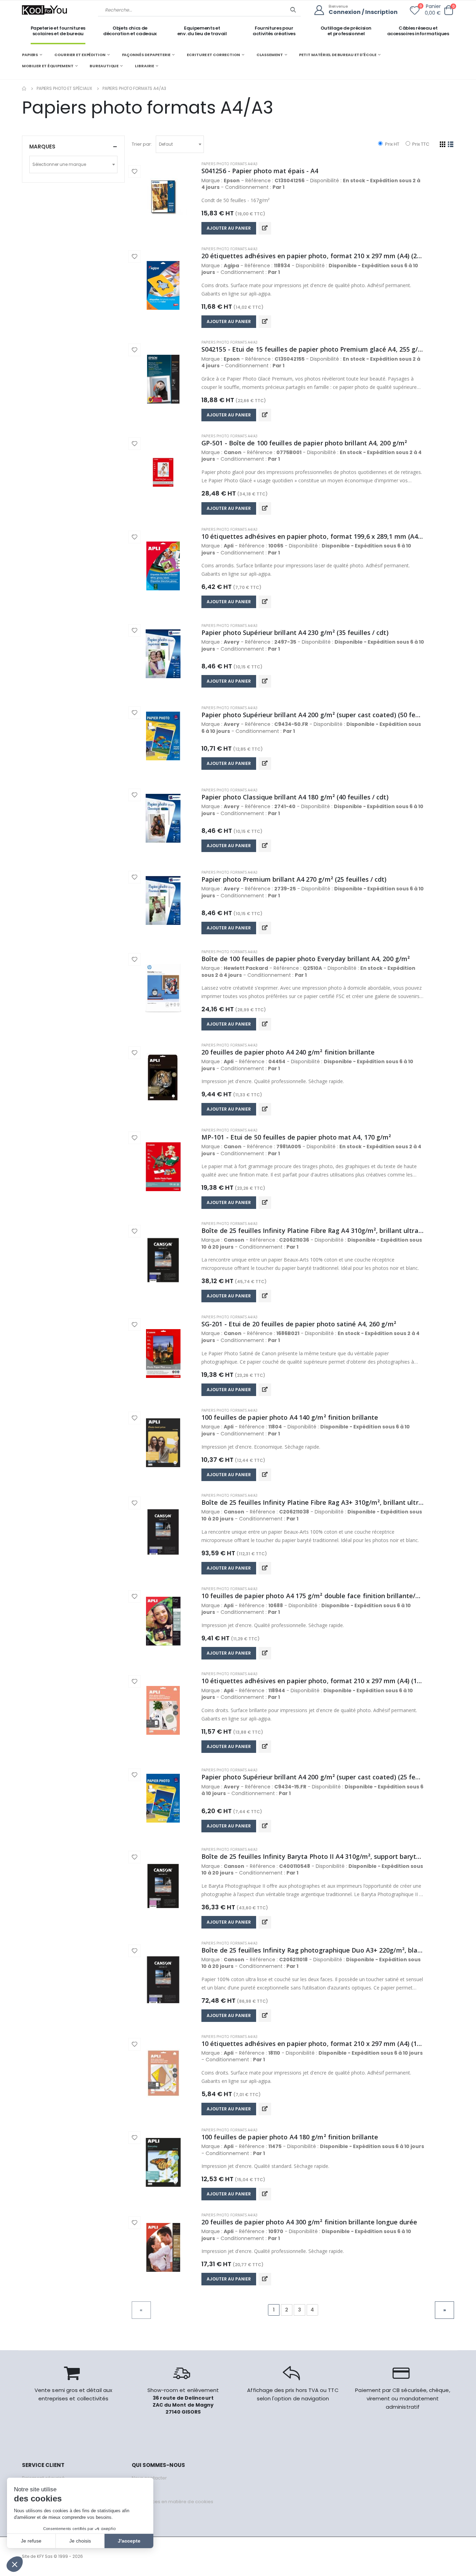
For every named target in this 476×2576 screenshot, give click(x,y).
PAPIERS (30, 55)
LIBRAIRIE (144, 66)
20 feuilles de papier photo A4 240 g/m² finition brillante (288, 1052)
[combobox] (180, 144)
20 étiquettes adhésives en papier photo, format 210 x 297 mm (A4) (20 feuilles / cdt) (313, 256)
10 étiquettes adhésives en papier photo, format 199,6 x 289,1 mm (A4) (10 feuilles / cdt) (313, 536)
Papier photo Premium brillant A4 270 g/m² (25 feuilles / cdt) (294, 879)
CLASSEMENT (270, 55)
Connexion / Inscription (363, 12)
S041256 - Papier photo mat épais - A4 (260, 171)
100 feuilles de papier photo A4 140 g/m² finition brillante (290, 1417)
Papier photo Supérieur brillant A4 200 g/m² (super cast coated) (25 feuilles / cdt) (313, 1777)
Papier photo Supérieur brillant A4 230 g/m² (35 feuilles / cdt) (295, 632)
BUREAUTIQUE (104, 66)
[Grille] (443, 144)
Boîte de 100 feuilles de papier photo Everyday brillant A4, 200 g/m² (306, 959)
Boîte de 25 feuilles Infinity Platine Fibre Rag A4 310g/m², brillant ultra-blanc (313, 1230)
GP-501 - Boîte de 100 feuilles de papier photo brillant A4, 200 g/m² (304, 443)
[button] (448, 10)
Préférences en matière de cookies (172, 2502)
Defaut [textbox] (166, 144)
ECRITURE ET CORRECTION (213, 55)
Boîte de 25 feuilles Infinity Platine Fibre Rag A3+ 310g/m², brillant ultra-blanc (313, 1502)
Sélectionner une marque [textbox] (59, 164)
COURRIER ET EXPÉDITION (80, 55)
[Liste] (451, 144)
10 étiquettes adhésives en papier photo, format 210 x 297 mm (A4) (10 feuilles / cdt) (313, 1681)
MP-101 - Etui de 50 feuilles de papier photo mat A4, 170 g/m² (296, 1137)
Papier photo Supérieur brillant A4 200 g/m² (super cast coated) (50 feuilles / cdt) (313, 715)
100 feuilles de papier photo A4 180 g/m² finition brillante (290, 2137)
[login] (321, 10)
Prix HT (391, 144)
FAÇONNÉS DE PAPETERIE (146, 55)
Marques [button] (42, 147)
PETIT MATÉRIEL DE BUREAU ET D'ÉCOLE (337, 55)
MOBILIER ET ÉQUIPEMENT (48, 66)
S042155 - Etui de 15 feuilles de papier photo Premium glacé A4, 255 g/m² (313, 349)
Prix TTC (420, 144)
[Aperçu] (265, 228)
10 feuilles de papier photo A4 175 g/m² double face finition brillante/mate (313, 1596)
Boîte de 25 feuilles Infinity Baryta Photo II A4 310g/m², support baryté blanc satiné (313, 1856)
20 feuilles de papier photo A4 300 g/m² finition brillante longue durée (309, 2222)
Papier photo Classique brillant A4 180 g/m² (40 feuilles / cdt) (295, 797)
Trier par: (142, 144)
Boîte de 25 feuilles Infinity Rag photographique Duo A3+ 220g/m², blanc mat (313, 1950)
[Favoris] (415, 12)
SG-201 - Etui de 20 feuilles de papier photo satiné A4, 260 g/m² (299, 1324)
